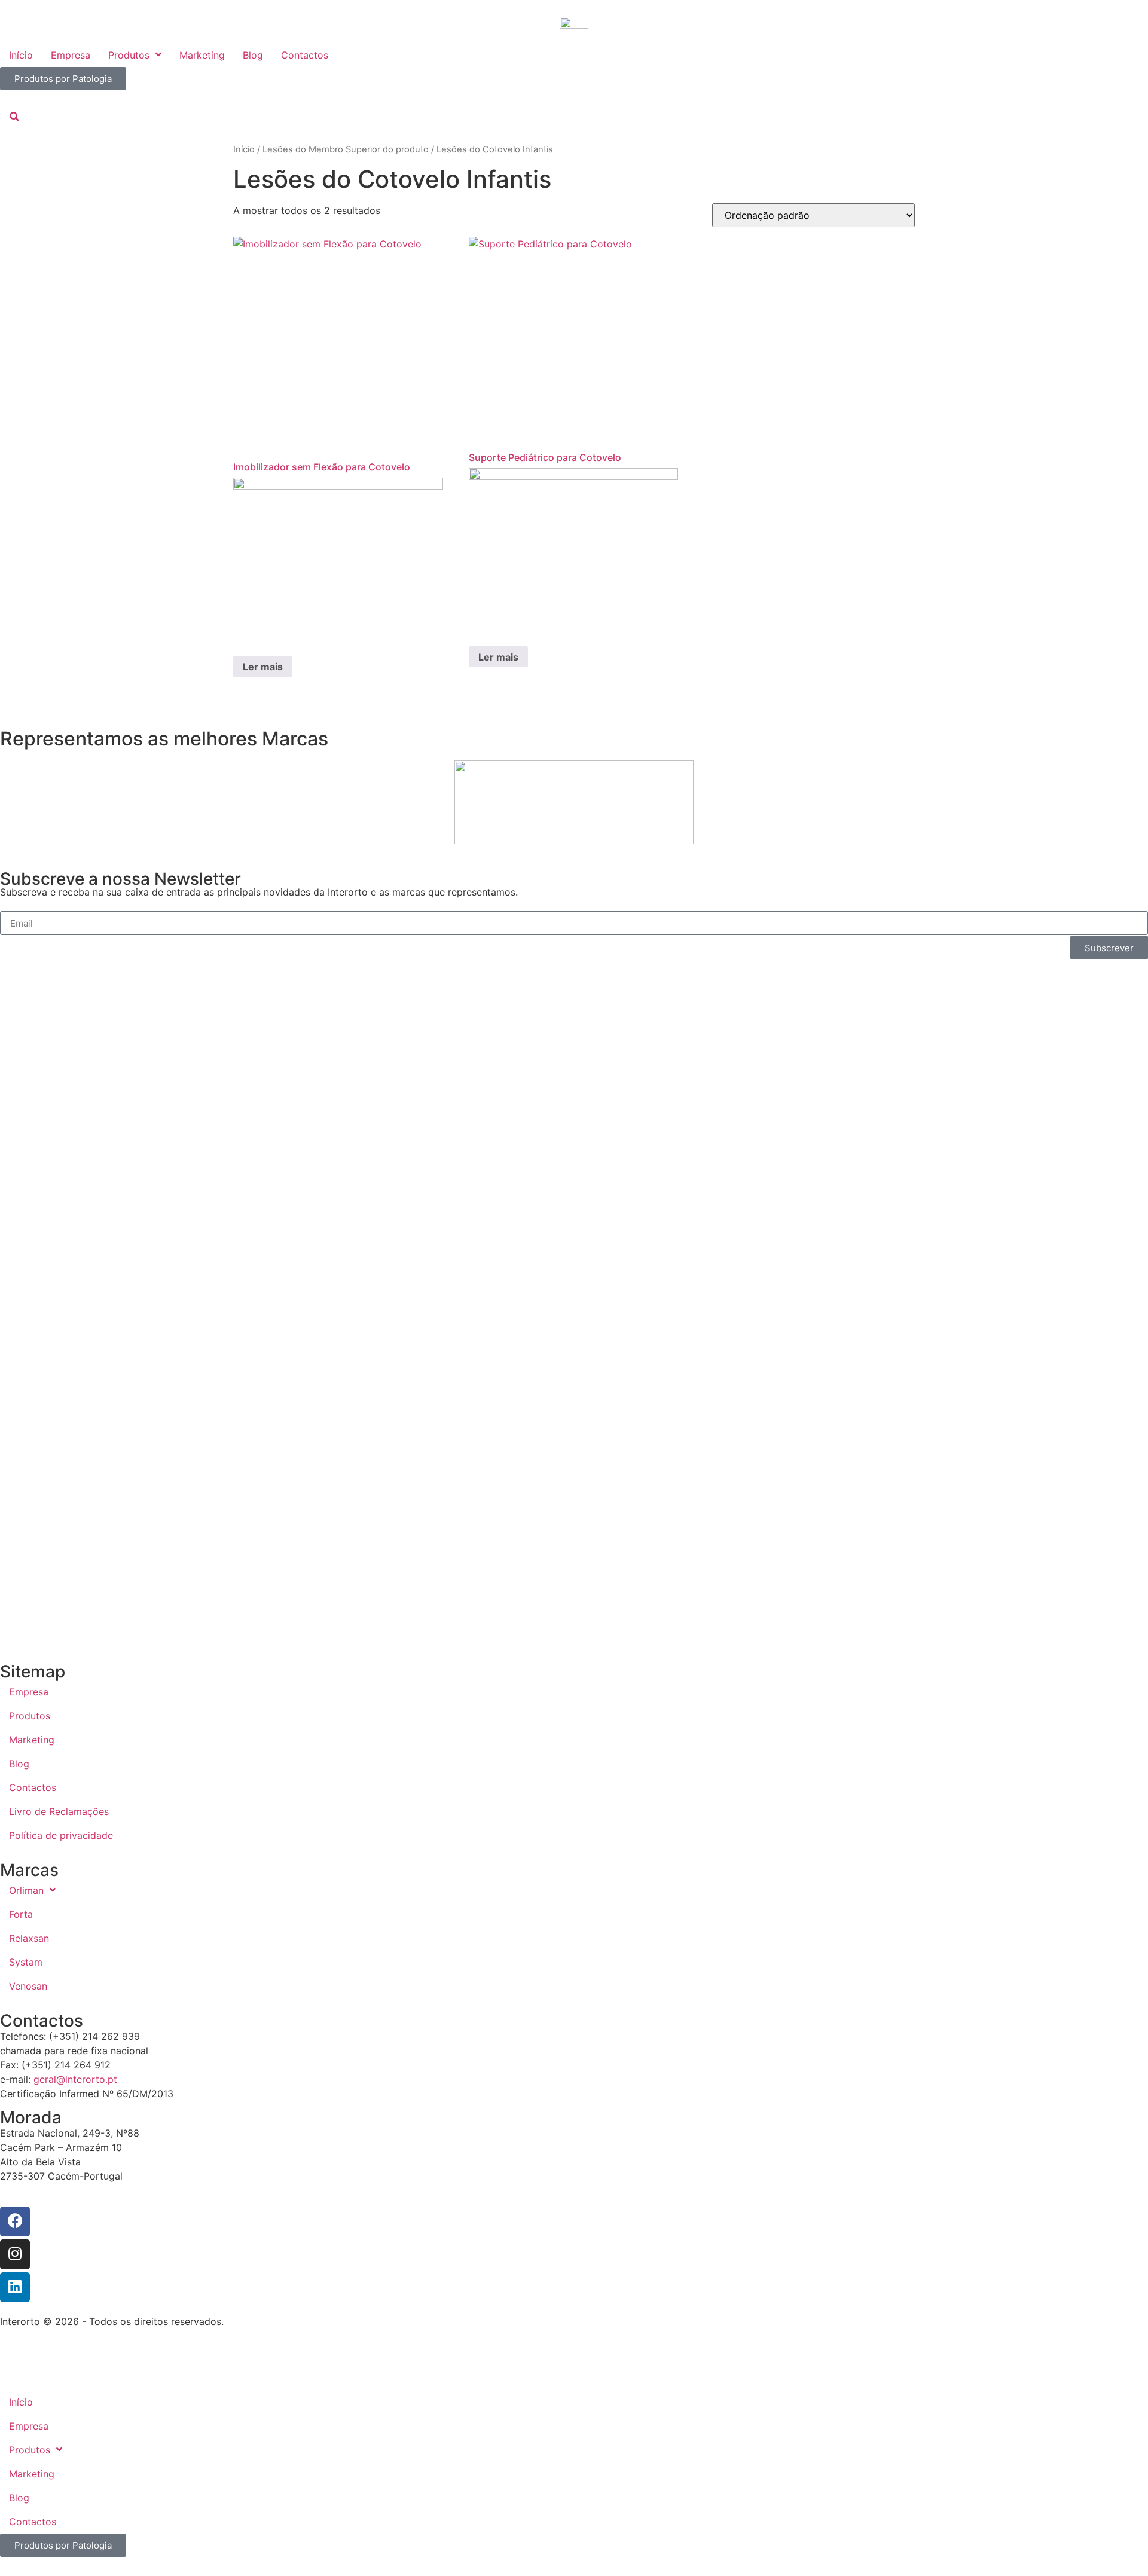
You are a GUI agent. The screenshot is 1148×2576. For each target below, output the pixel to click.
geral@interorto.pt (75, 2079)
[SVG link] (574, 2351)
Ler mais (263, 667)
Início (244, 149)
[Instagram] (15, 2254)
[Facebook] (15, 2221)
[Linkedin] (15, 2287)
